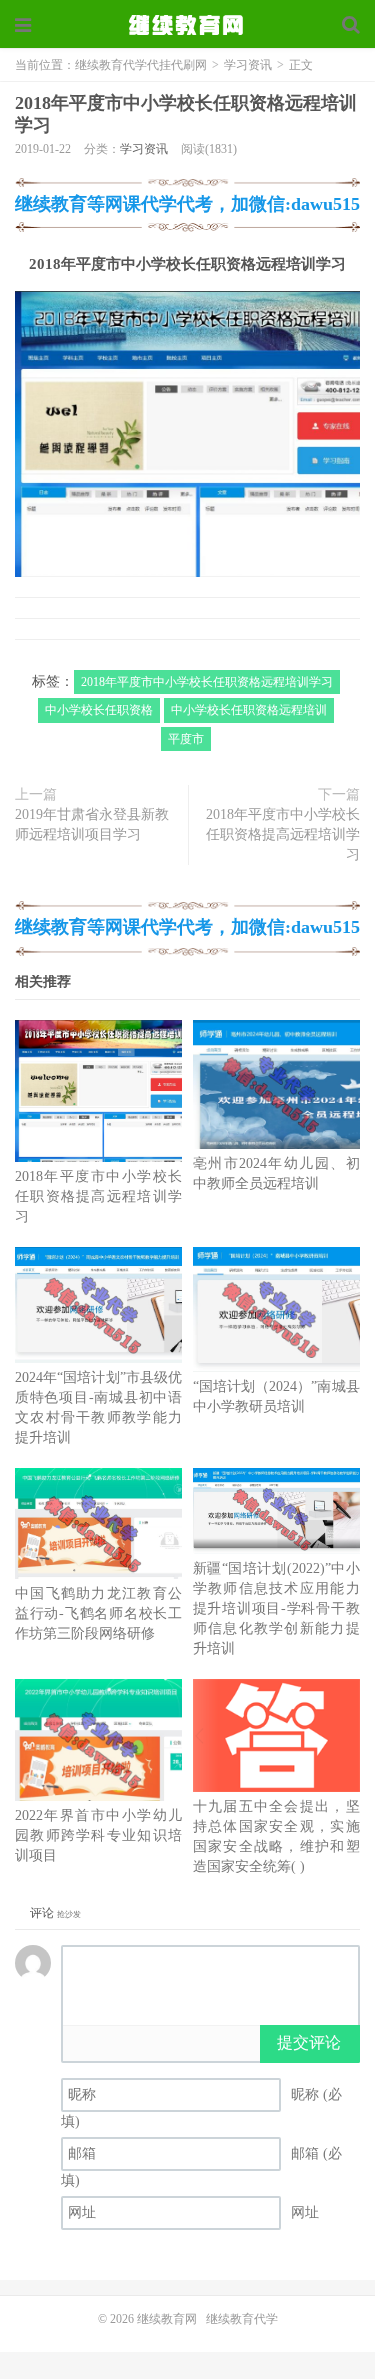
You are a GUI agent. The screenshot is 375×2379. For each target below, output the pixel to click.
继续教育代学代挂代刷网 (188, 25)
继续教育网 (167, 2319)
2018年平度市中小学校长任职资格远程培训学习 (207, 682)
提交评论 (309, 2042)
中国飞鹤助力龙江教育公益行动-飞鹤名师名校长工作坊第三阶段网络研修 (98, 1613)
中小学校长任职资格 (99, 710)
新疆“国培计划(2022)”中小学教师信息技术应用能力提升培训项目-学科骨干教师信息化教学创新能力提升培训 (276, 1608)
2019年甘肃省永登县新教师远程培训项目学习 (92, 824)
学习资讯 (248, 65)
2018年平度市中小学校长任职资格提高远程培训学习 (283, 834)
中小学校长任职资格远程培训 (249, 710)
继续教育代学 (242, 2319)
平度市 (186, 739)
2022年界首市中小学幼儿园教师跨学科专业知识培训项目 (98, 1835)
